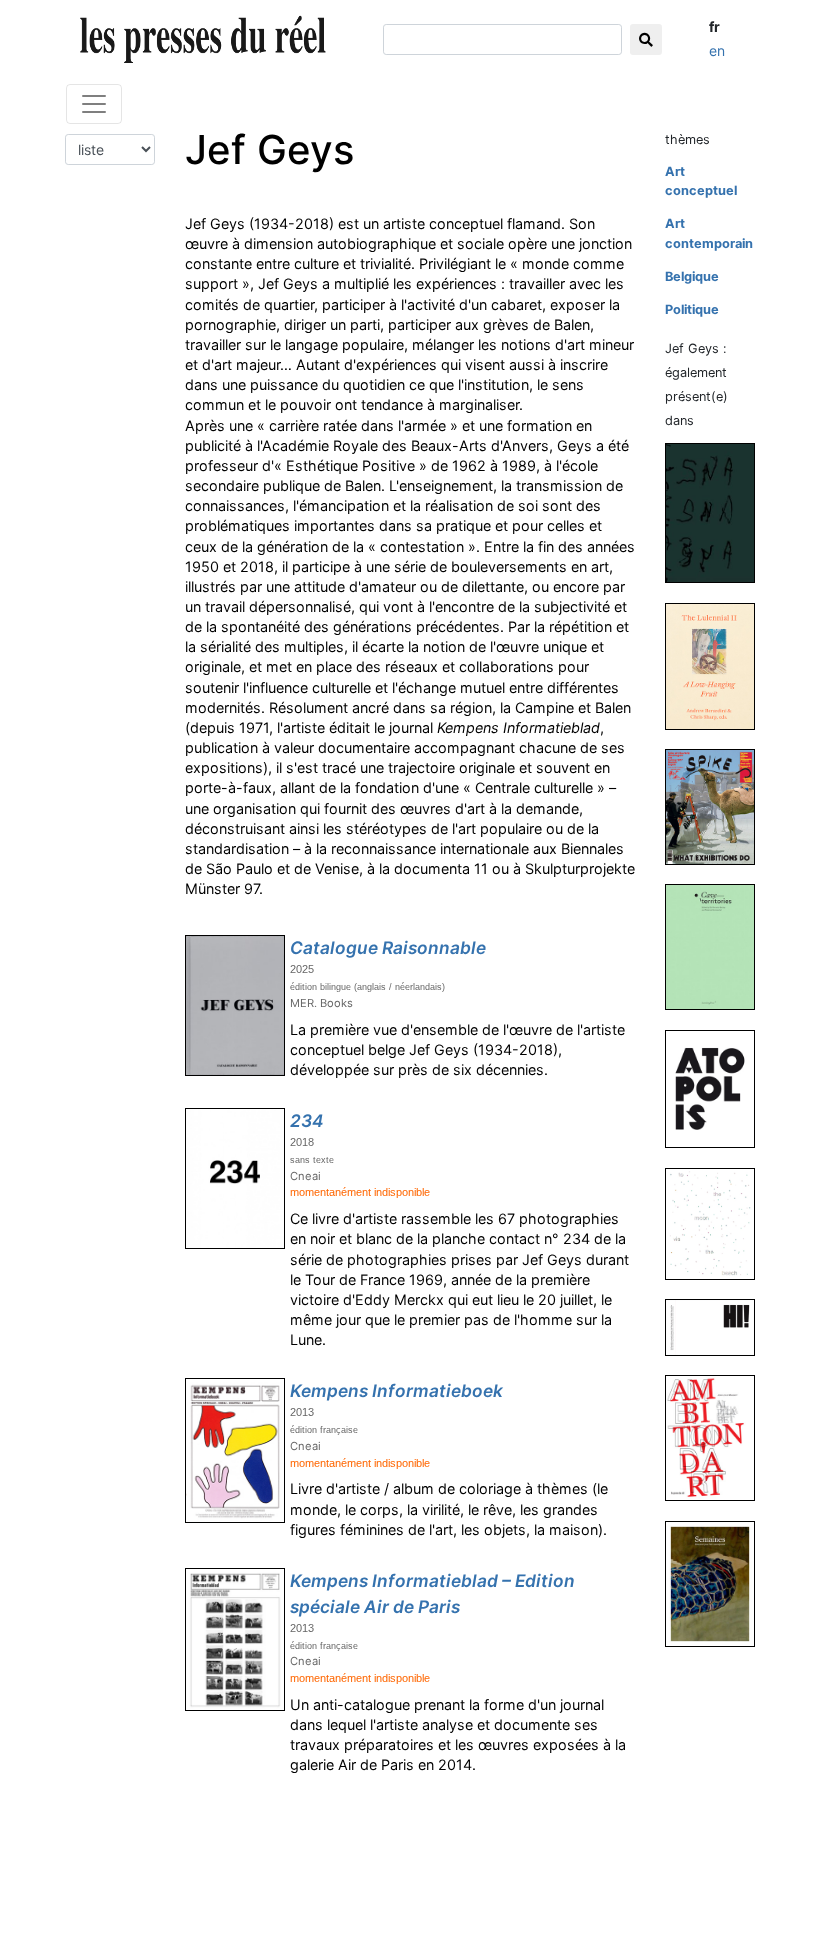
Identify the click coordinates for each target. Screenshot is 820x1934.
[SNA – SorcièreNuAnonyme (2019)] (718, 512)
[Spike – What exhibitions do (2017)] (718, 806)
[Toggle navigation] (94, 104)
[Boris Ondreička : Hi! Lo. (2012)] (718, 1326)
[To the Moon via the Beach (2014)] (718, 1222)
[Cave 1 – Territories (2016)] (718, 946)
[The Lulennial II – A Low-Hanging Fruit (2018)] (718, 665)
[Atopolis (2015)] (718, 1088)
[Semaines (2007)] (718, 1582)
